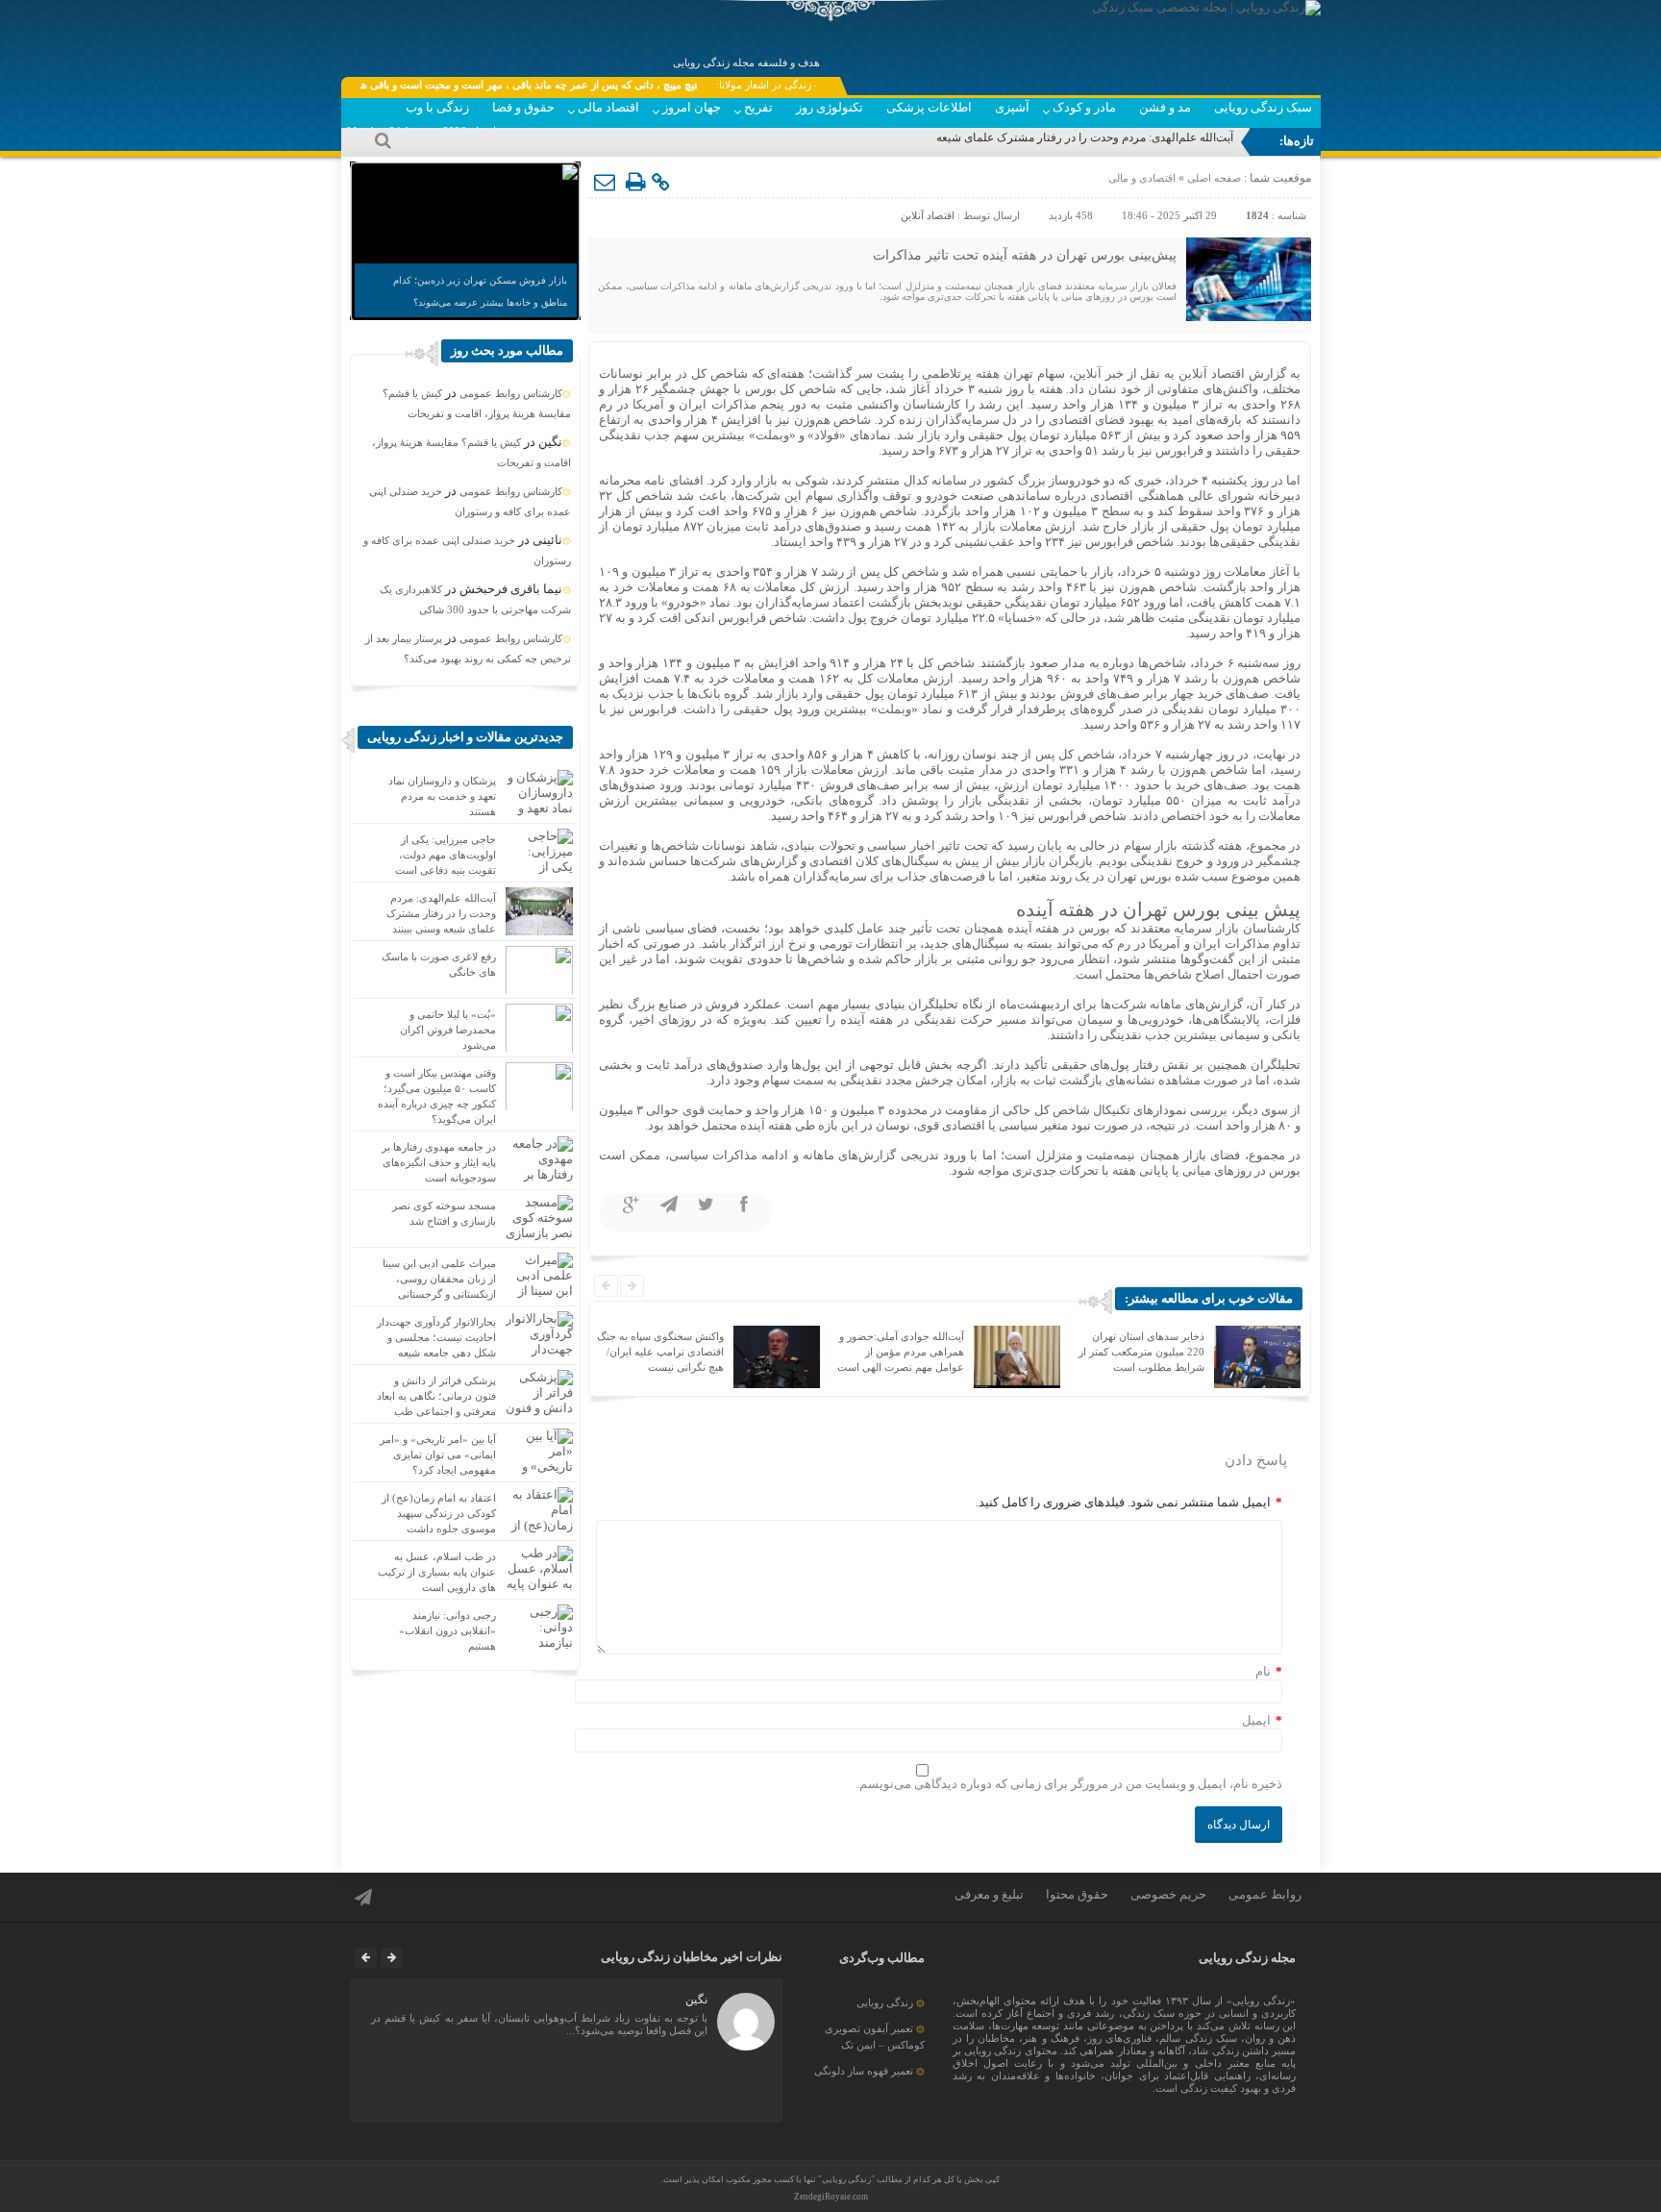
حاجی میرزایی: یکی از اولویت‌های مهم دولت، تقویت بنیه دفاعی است (446, 855)
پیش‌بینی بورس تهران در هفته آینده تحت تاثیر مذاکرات (1025, 255)
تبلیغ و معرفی (989, 1894)
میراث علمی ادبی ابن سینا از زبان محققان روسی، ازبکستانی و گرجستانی (439, 1279)
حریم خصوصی (1168, 1894)
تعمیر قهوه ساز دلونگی (864, 2071)
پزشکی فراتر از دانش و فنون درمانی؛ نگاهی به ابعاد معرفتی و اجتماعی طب (436, 1396)
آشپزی (1012, 107)
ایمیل (1256, 1720)
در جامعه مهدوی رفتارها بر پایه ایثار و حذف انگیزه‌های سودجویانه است (439, 1162)
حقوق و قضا (523, 107)
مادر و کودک (1084, 107)
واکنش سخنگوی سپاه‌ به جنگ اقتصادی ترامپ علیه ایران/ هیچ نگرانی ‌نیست (660, 1352)
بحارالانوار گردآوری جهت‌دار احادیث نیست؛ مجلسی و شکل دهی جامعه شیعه (436, 1337)
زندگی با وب (437, 107)
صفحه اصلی (1213, 178)
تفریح (758, 107)
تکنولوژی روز (830, 107)
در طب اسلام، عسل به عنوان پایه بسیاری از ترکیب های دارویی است (437, 1572)
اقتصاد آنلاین (928, 215)
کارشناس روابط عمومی (511, 393)
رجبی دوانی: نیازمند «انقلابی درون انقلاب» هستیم (447, 1630)
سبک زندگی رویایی (1263, 107)
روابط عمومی (1265, 1894)
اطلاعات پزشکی (929, 107)
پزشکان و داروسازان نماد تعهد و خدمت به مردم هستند (442, 796)
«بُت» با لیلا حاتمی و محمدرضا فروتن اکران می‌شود (448, 1030)
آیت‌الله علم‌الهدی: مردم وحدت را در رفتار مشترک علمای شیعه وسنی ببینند (1055, 137)
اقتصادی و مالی (1142, 178)
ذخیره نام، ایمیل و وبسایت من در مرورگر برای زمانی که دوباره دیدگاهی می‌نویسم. (1069, 1784)
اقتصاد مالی (608, 107)
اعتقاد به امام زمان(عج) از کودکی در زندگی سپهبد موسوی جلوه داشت (439, 1513)
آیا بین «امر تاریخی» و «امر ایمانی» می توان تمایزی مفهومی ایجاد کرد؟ (438, 1454)
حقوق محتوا (1077, 1894)
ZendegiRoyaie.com (831, 2197)
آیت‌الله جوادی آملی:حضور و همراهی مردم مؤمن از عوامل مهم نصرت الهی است (901, 1352)
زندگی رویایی (885, 2002)
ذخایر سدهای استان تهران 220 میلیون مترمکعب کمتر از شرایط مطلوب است (1141, 1352)
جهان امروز (692, 107)
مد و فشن (1165, 107)
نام (1263, 1671)
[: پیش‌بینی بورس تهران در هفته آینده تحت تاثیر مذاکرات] (606, 183)
